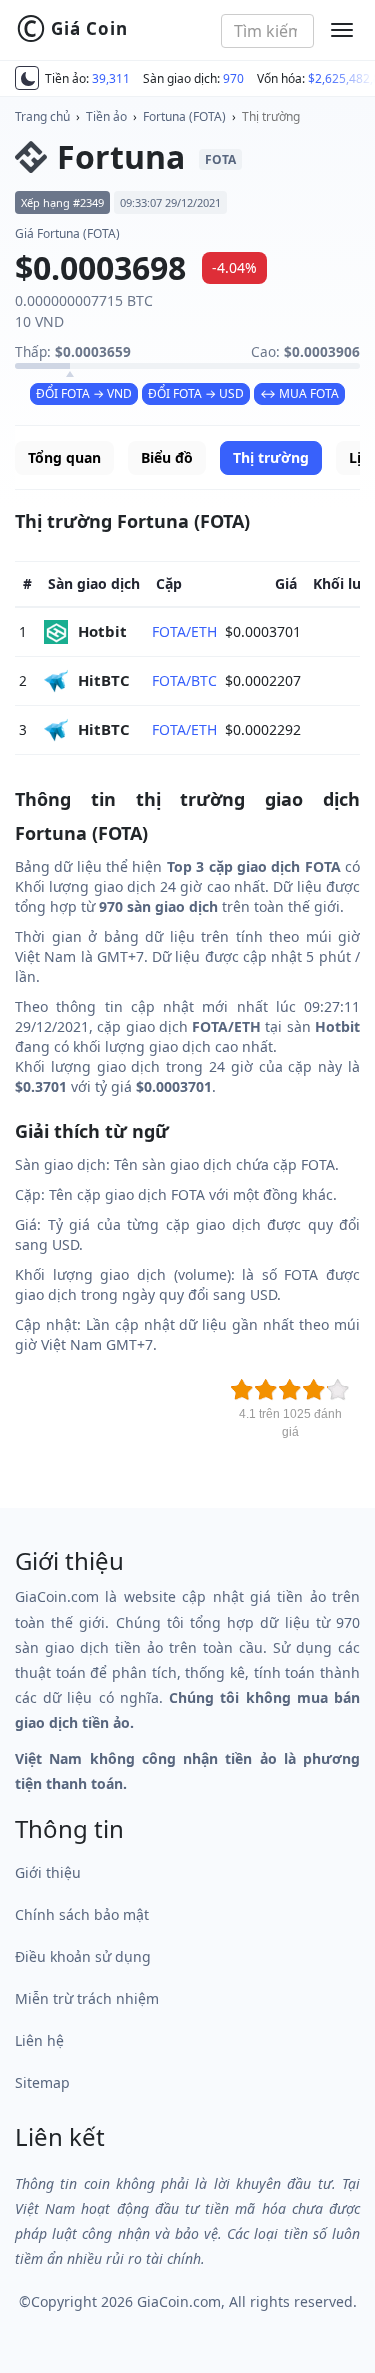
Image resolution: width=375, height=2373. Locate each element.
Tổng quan (64, 457)
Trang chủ (42, 116)
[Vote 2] (266, 1390)
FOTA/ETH (184, 631)
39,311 (111, 78)
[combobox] (267, 31)
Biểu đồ (167, 457)
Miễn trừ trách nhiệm (87, 1998)
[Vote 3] (290, 1390)
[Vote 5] (338, 1390)
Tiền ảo (106, 116)
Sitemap (42, 2082)
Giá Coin (72, 29)
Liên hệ (39, 2040)
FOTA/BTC (184, 680)
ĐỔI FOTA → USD (196, 393)
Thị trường (271, 116)
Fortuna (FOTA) (184, 116)
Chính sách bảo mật (82, 1914)
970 (233, 78)
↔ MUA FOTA (299, 393)
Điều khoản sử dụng (83, 1956)
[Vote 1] (242, 1390)
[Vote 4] (314, 1390)
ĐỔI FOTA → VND (84, 393)
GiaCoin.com (179, 2301)
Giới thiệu (48, 1872)
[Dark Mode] (27, 78)
